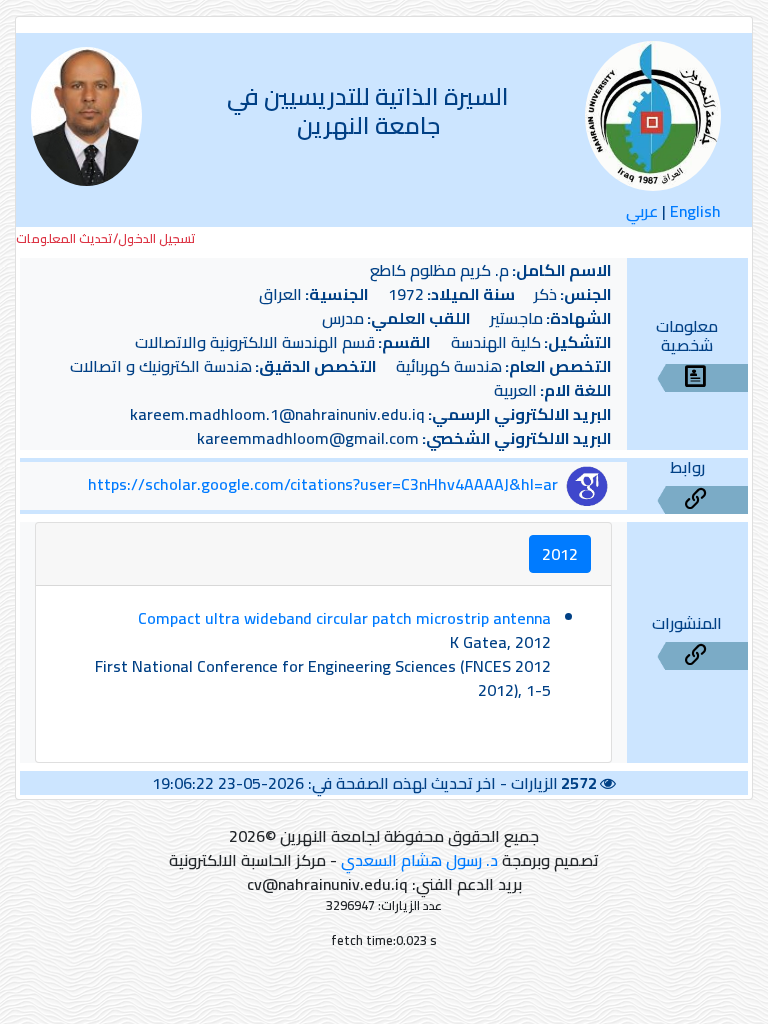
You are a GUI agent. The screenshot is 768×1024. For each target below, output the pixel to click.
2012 (560, 554)
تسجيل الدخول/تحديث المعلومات (106, 238)
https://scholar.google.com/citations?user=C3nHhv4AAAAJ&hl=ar (323, 484)
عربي (642, 211)
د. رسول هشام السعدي (419, 860)
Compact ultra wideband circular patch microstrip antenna (344, 618)
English (695, 211)
